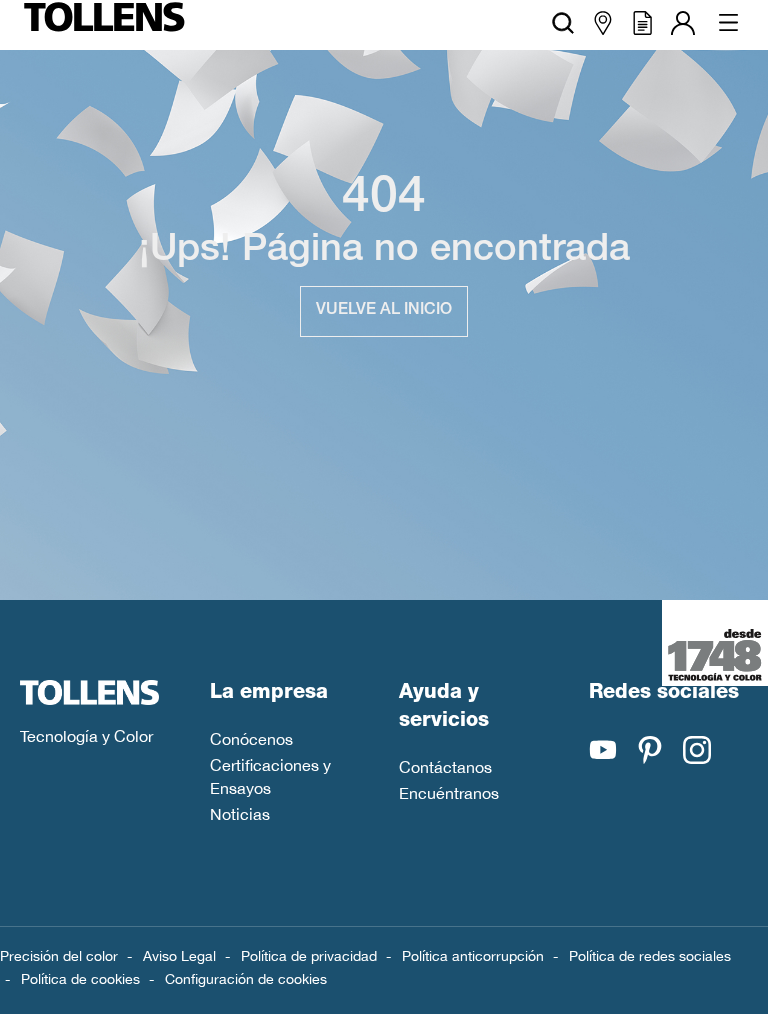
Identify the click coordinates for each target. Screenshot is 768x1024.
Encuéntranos (449, 793)
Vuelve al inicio (384, 311)
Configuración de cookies (246, 979)
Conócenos (251, 739)
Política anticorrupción (473, 956)
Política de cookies (80, 979)
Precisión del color (59, 956)
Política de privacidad (309, 956)
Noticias (240, 814)
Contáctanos (445, 767)
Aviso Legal (179, 956)
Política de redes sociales (650, 956)
